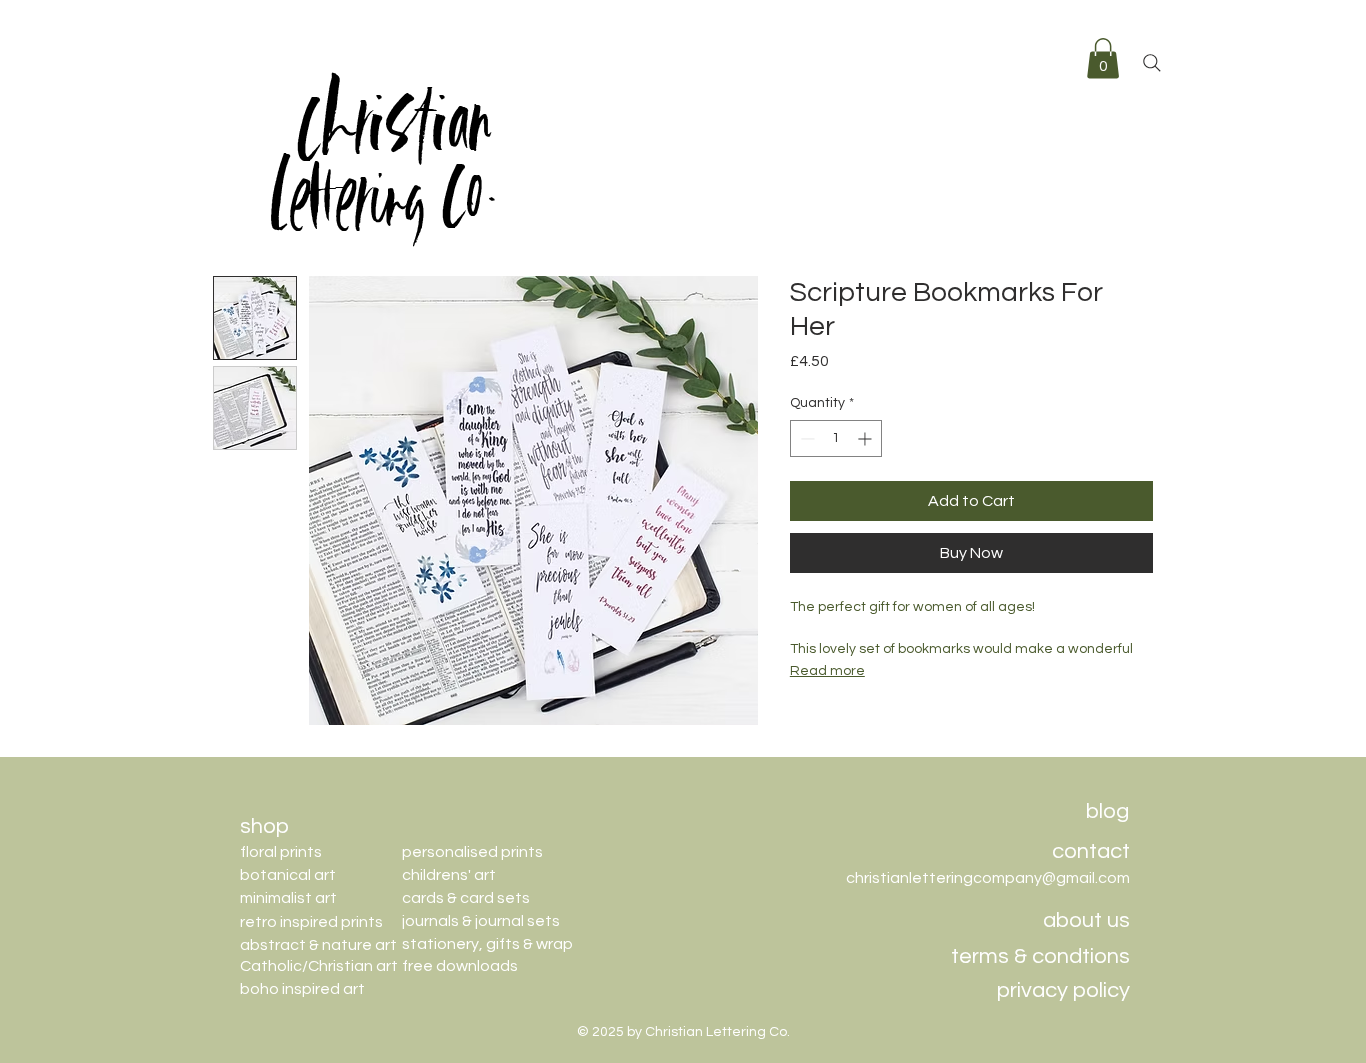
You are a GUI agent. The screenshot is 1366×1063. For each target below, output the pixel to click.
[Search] (1152, 63)
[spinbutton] (836, 438)
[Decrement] (805, 438)
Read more (827, 671)
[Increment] (866, 438)
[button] (1103, 58)
